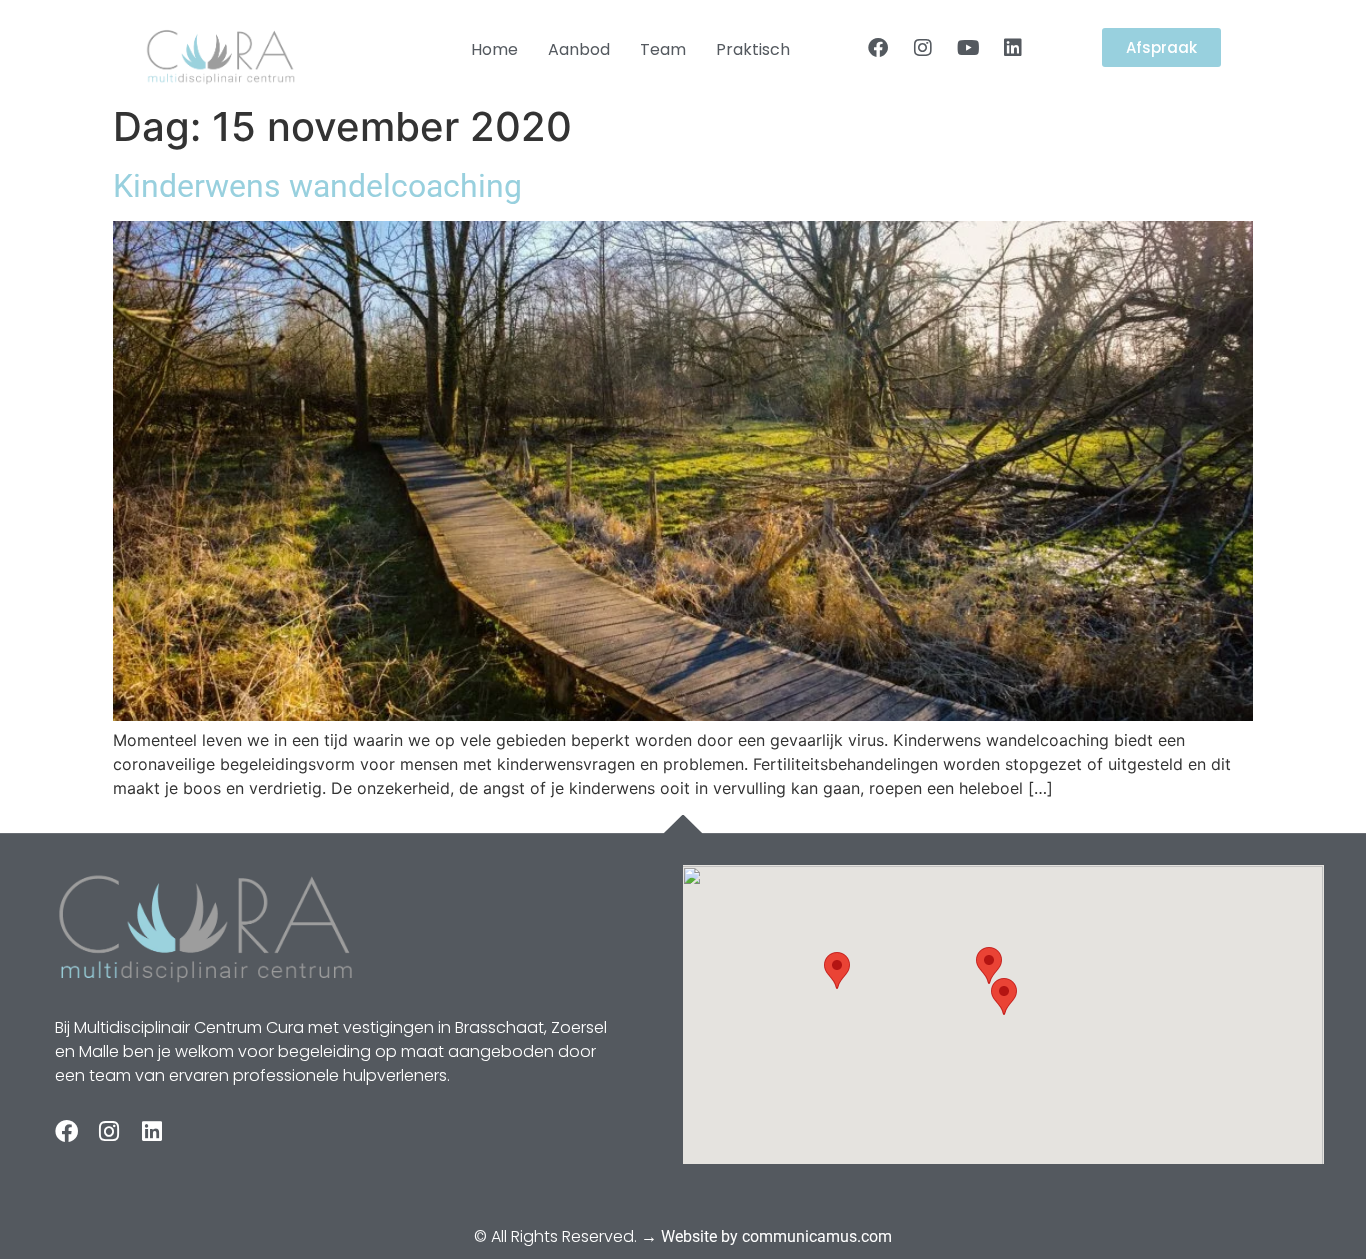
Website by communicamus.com (776, 1236)
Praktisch (753, 49)
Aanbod (579, 49)
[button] (1004, 996)
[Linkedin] (1013, 48)
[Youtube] (968, 48)
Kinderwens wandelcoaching (317, 186)
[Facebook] (878, 48)
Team (663, 49)
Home (494, 49)
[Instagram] (923, 48)
